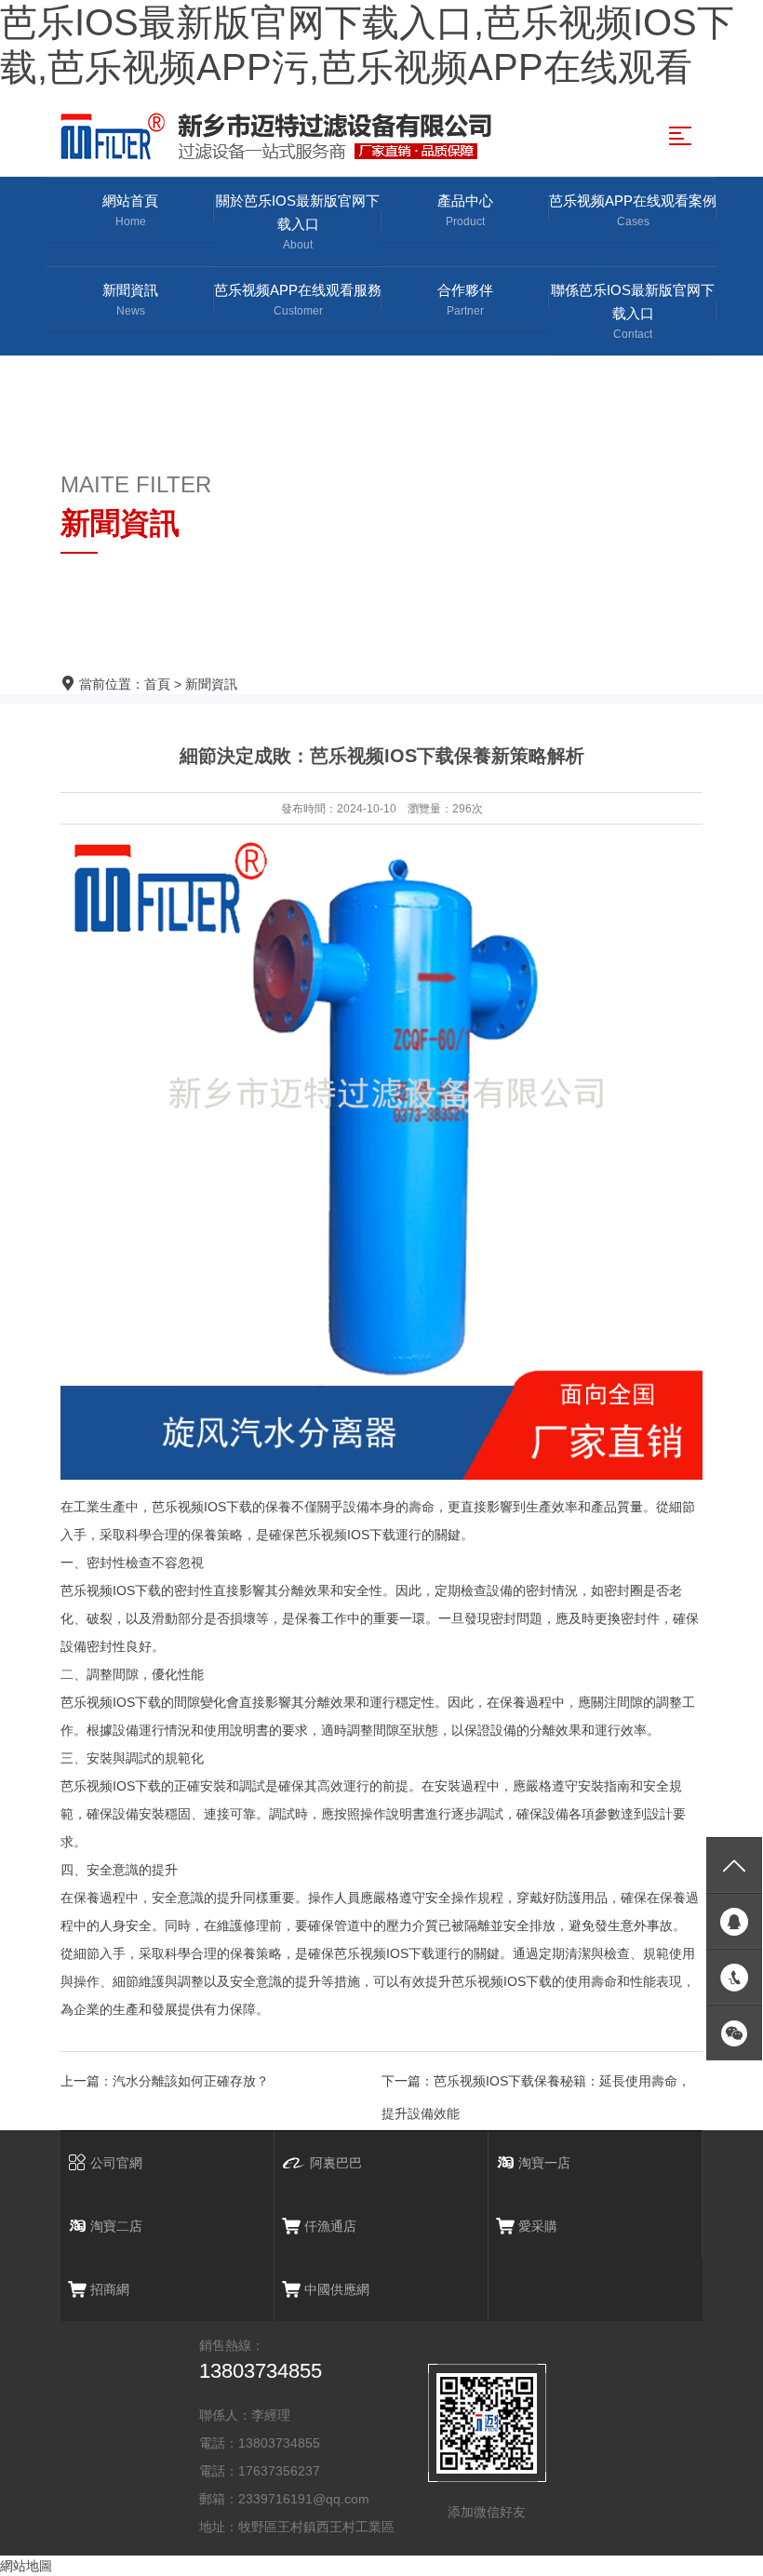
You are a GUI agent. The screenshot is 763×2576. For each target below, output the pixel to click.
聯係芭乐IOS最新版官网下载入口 (633, 311)
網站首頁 (130, 210)
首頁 (157, 684)
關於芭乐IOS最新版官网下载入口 (298, 222)
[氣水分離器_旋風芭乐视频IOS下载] (281, 136)
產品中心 (465, 210)
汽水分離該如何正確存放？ (191, 2081)
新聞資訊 (130, 300)
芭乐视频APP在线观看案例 (633, 210)
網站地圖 (26, 2566)
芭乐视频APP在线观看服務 (298, 300)
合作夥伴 (465, 300)
